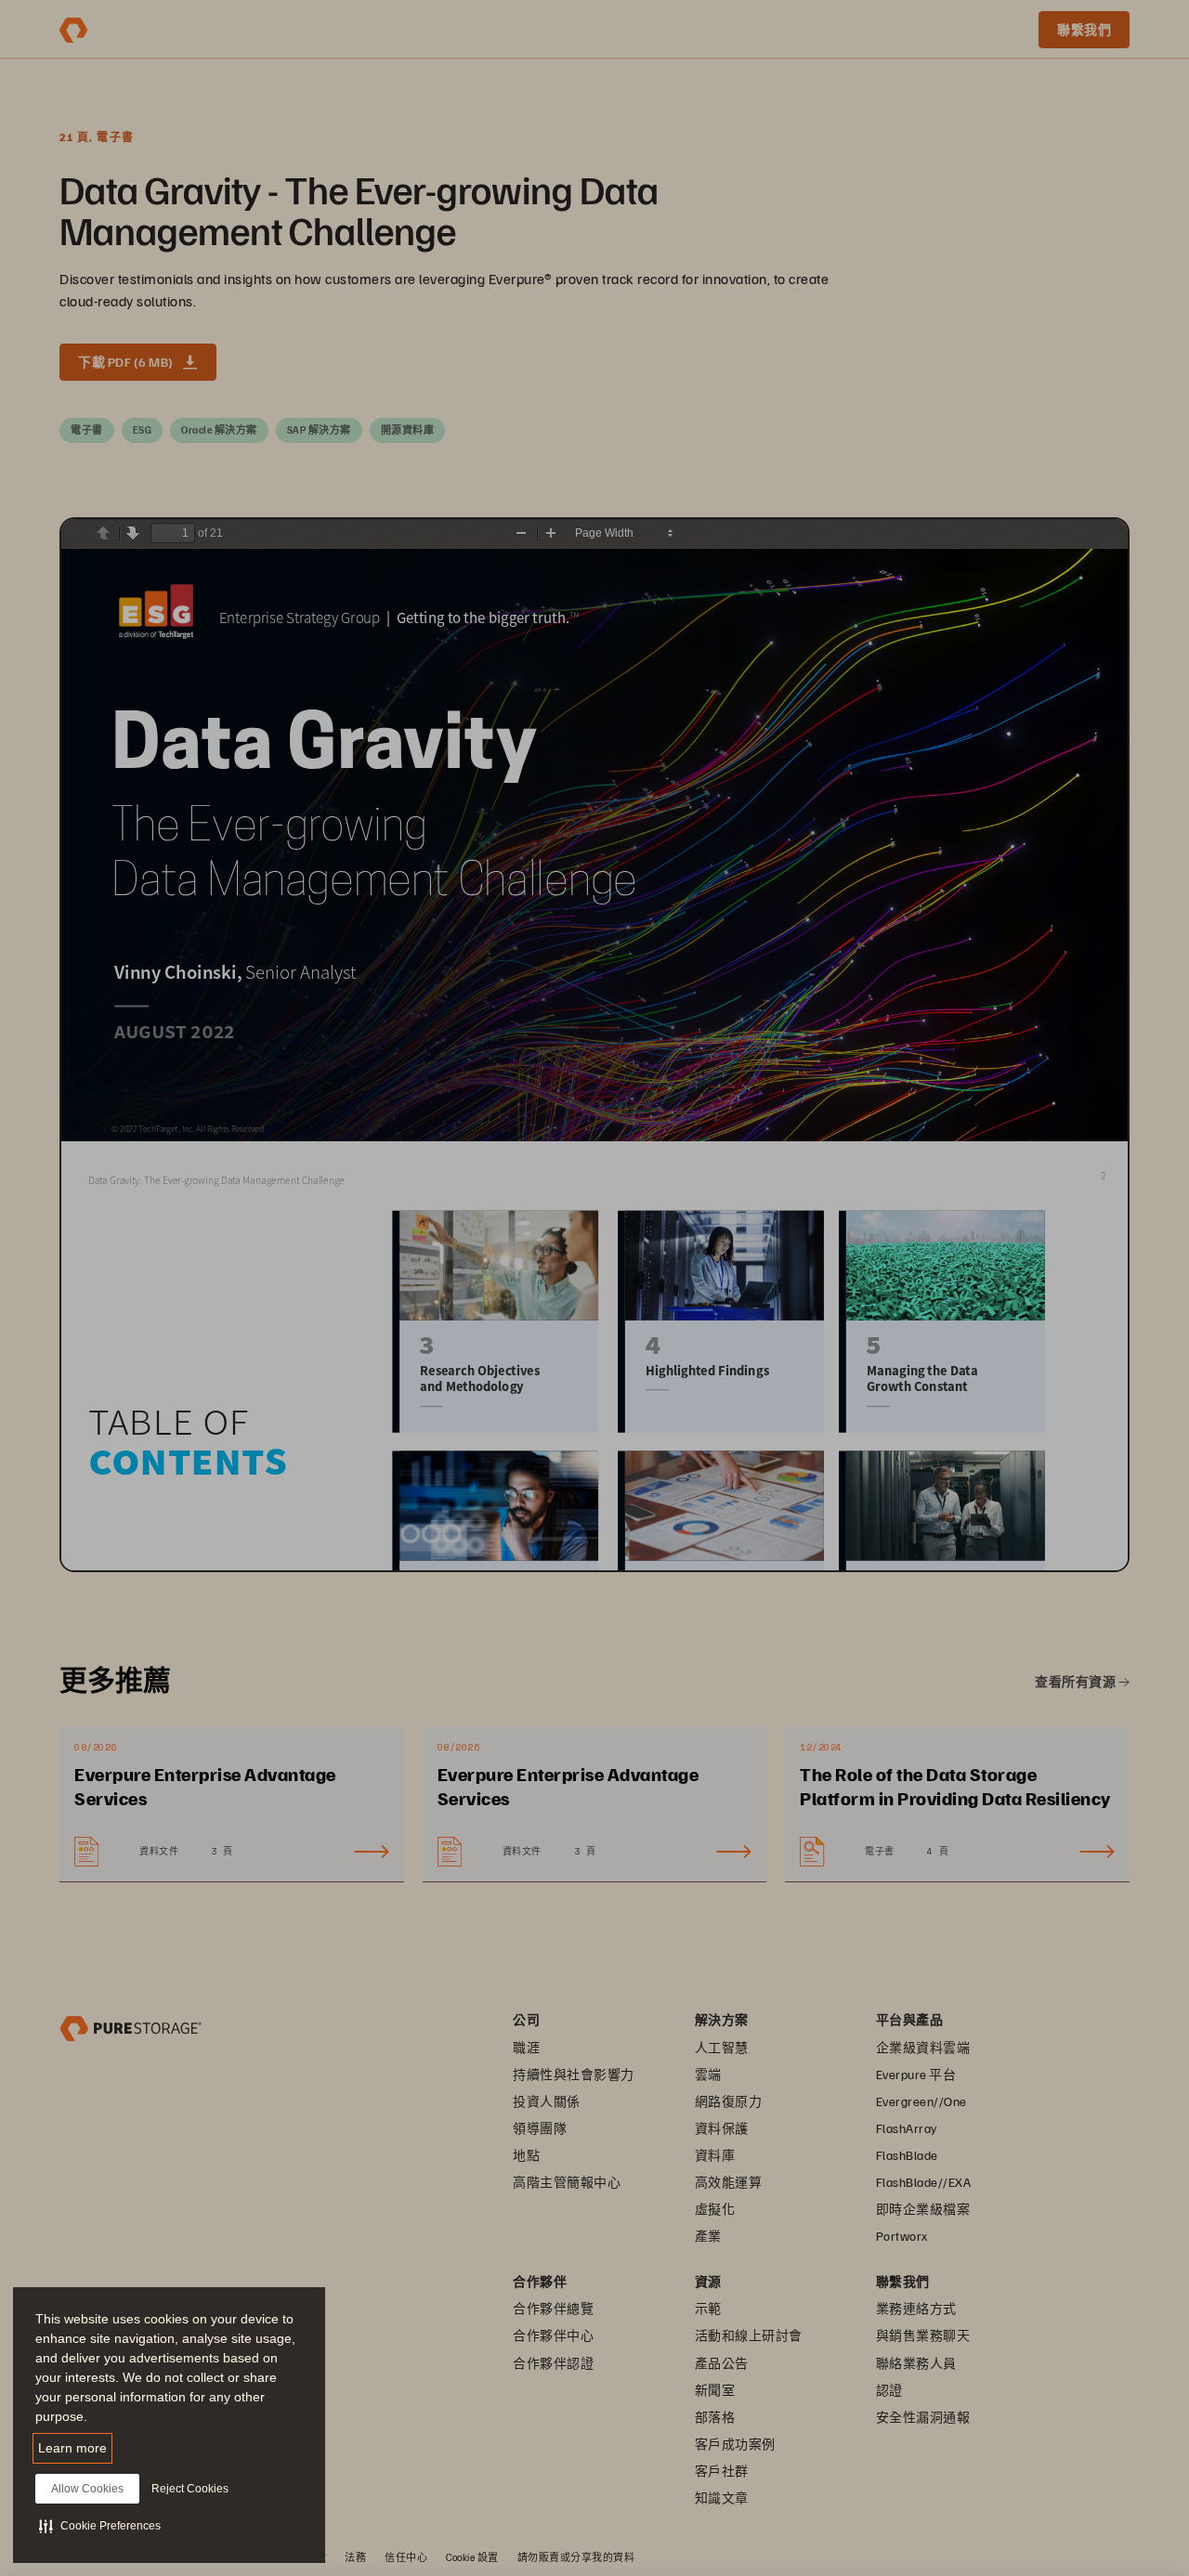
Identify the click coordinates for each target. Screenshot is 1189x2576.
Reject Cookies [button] (190, 2489)
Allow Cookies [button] (87, 2489)
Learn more (72, 2448)
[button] (100, 2526)
